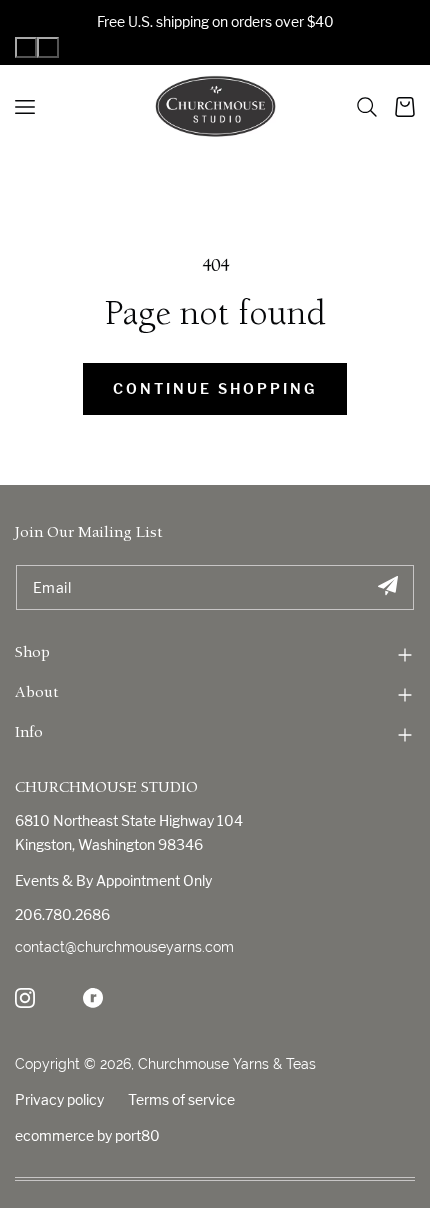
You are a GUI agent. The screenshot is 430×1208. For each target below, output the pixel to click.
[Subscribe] (387, 587)
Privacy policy (59, 1099)
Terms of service (181, 1099)
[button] (367, 107)
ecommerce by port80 (87, 1135)
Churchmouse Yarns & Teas (227, 1064)
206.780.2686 (62, 914)
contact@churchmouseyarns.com (124, 947)
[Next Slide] (48, 47)
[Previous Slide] (26, 47)
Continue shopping (215, 388)
